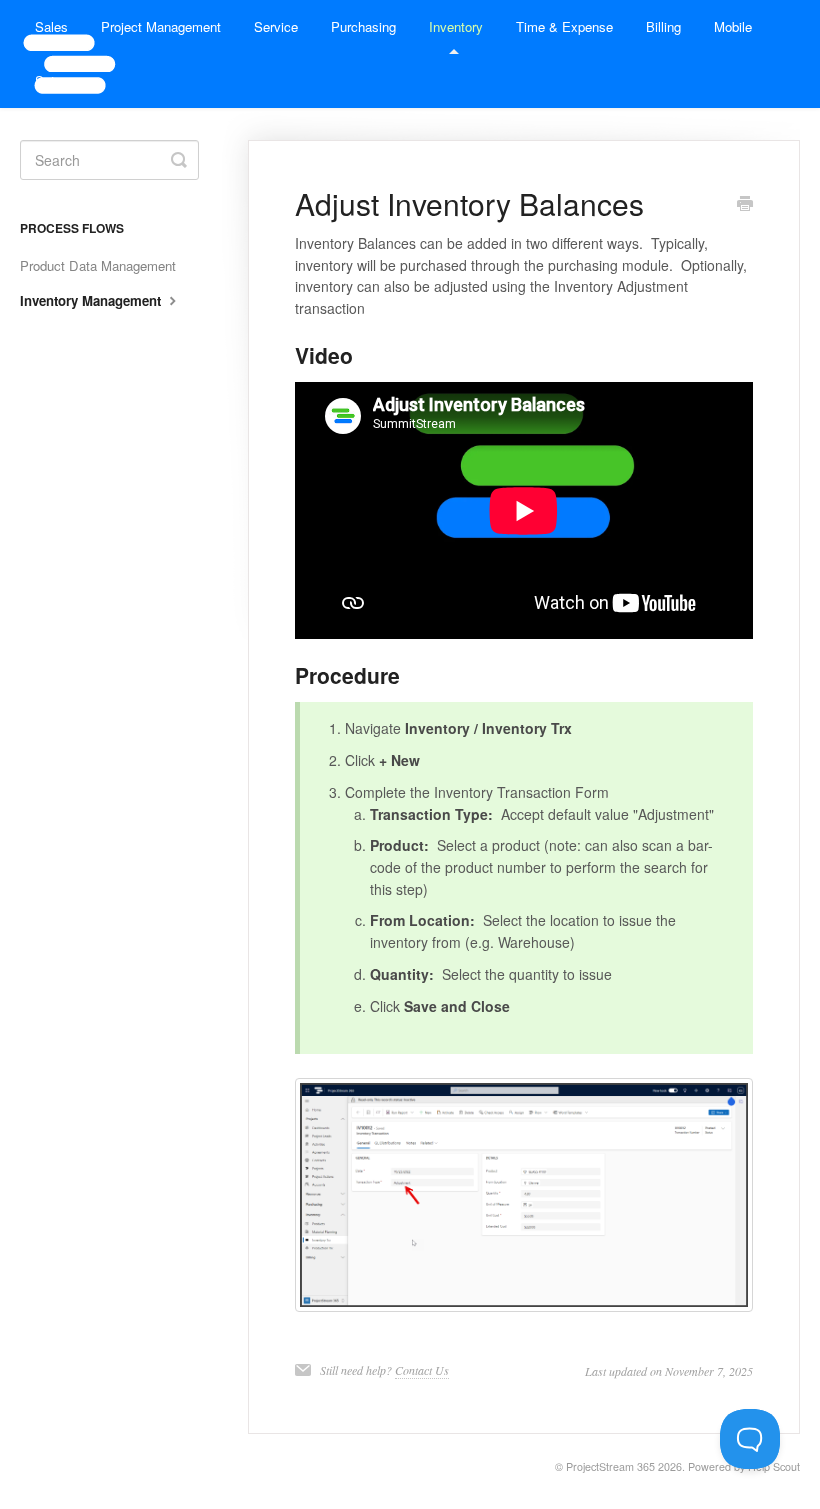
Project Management (161, 26)
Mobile (733, 26)
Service (276, 26)
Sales (51, 26)
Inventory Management (92, 300)
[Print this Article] (745, 205)
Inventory (456, 26)
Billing (663, 26)
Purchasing (363, 26)
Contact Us (422, 1370)
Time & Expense (564, 26)
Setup (52, 80)
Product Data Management (98, 265)
